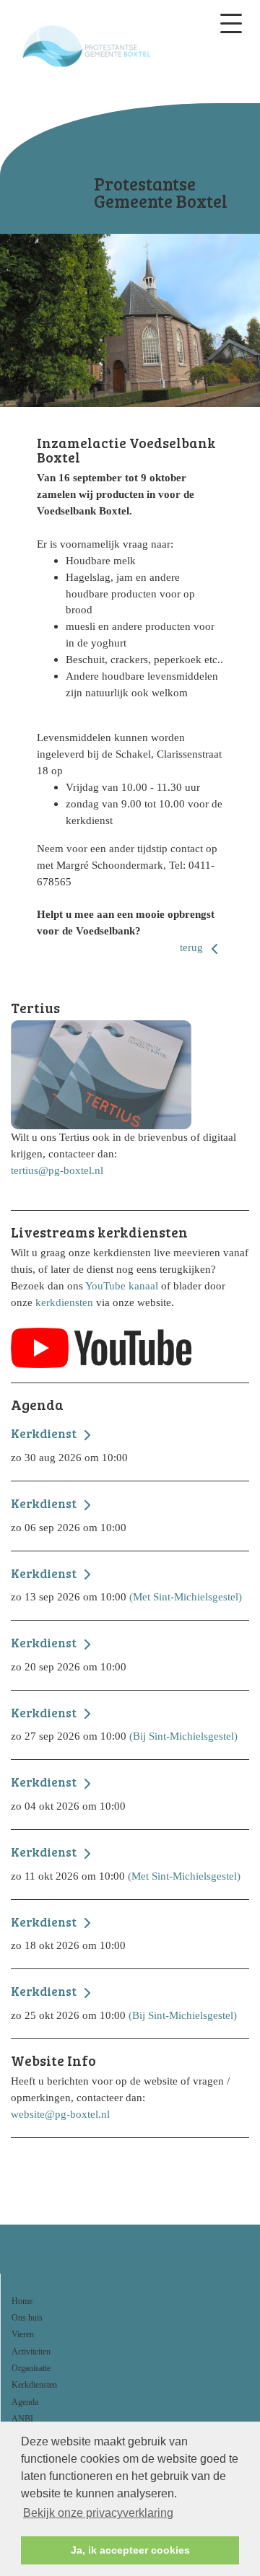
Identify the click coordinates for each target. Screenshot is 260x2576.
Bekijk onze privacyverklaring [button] (98, 2513)
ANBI (22, 2419)
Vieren (23, 2334)
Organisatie (31, 2368)
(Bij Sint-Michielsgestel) (124, 1724)
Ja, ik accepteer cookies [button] (130, 2550)
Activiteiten (31, 2352)
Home (22, 2301)
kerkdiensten (64, 1302)
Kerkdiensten (34, 2385)
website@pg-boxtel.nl (60, 2114)
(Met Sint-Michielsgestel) (126, 1585)
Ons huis (27, 2318)
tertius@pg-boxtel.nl (57, 1170)
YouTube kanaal (122, 1285)
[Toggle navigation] (231, 23)
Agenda (25, 2402)
